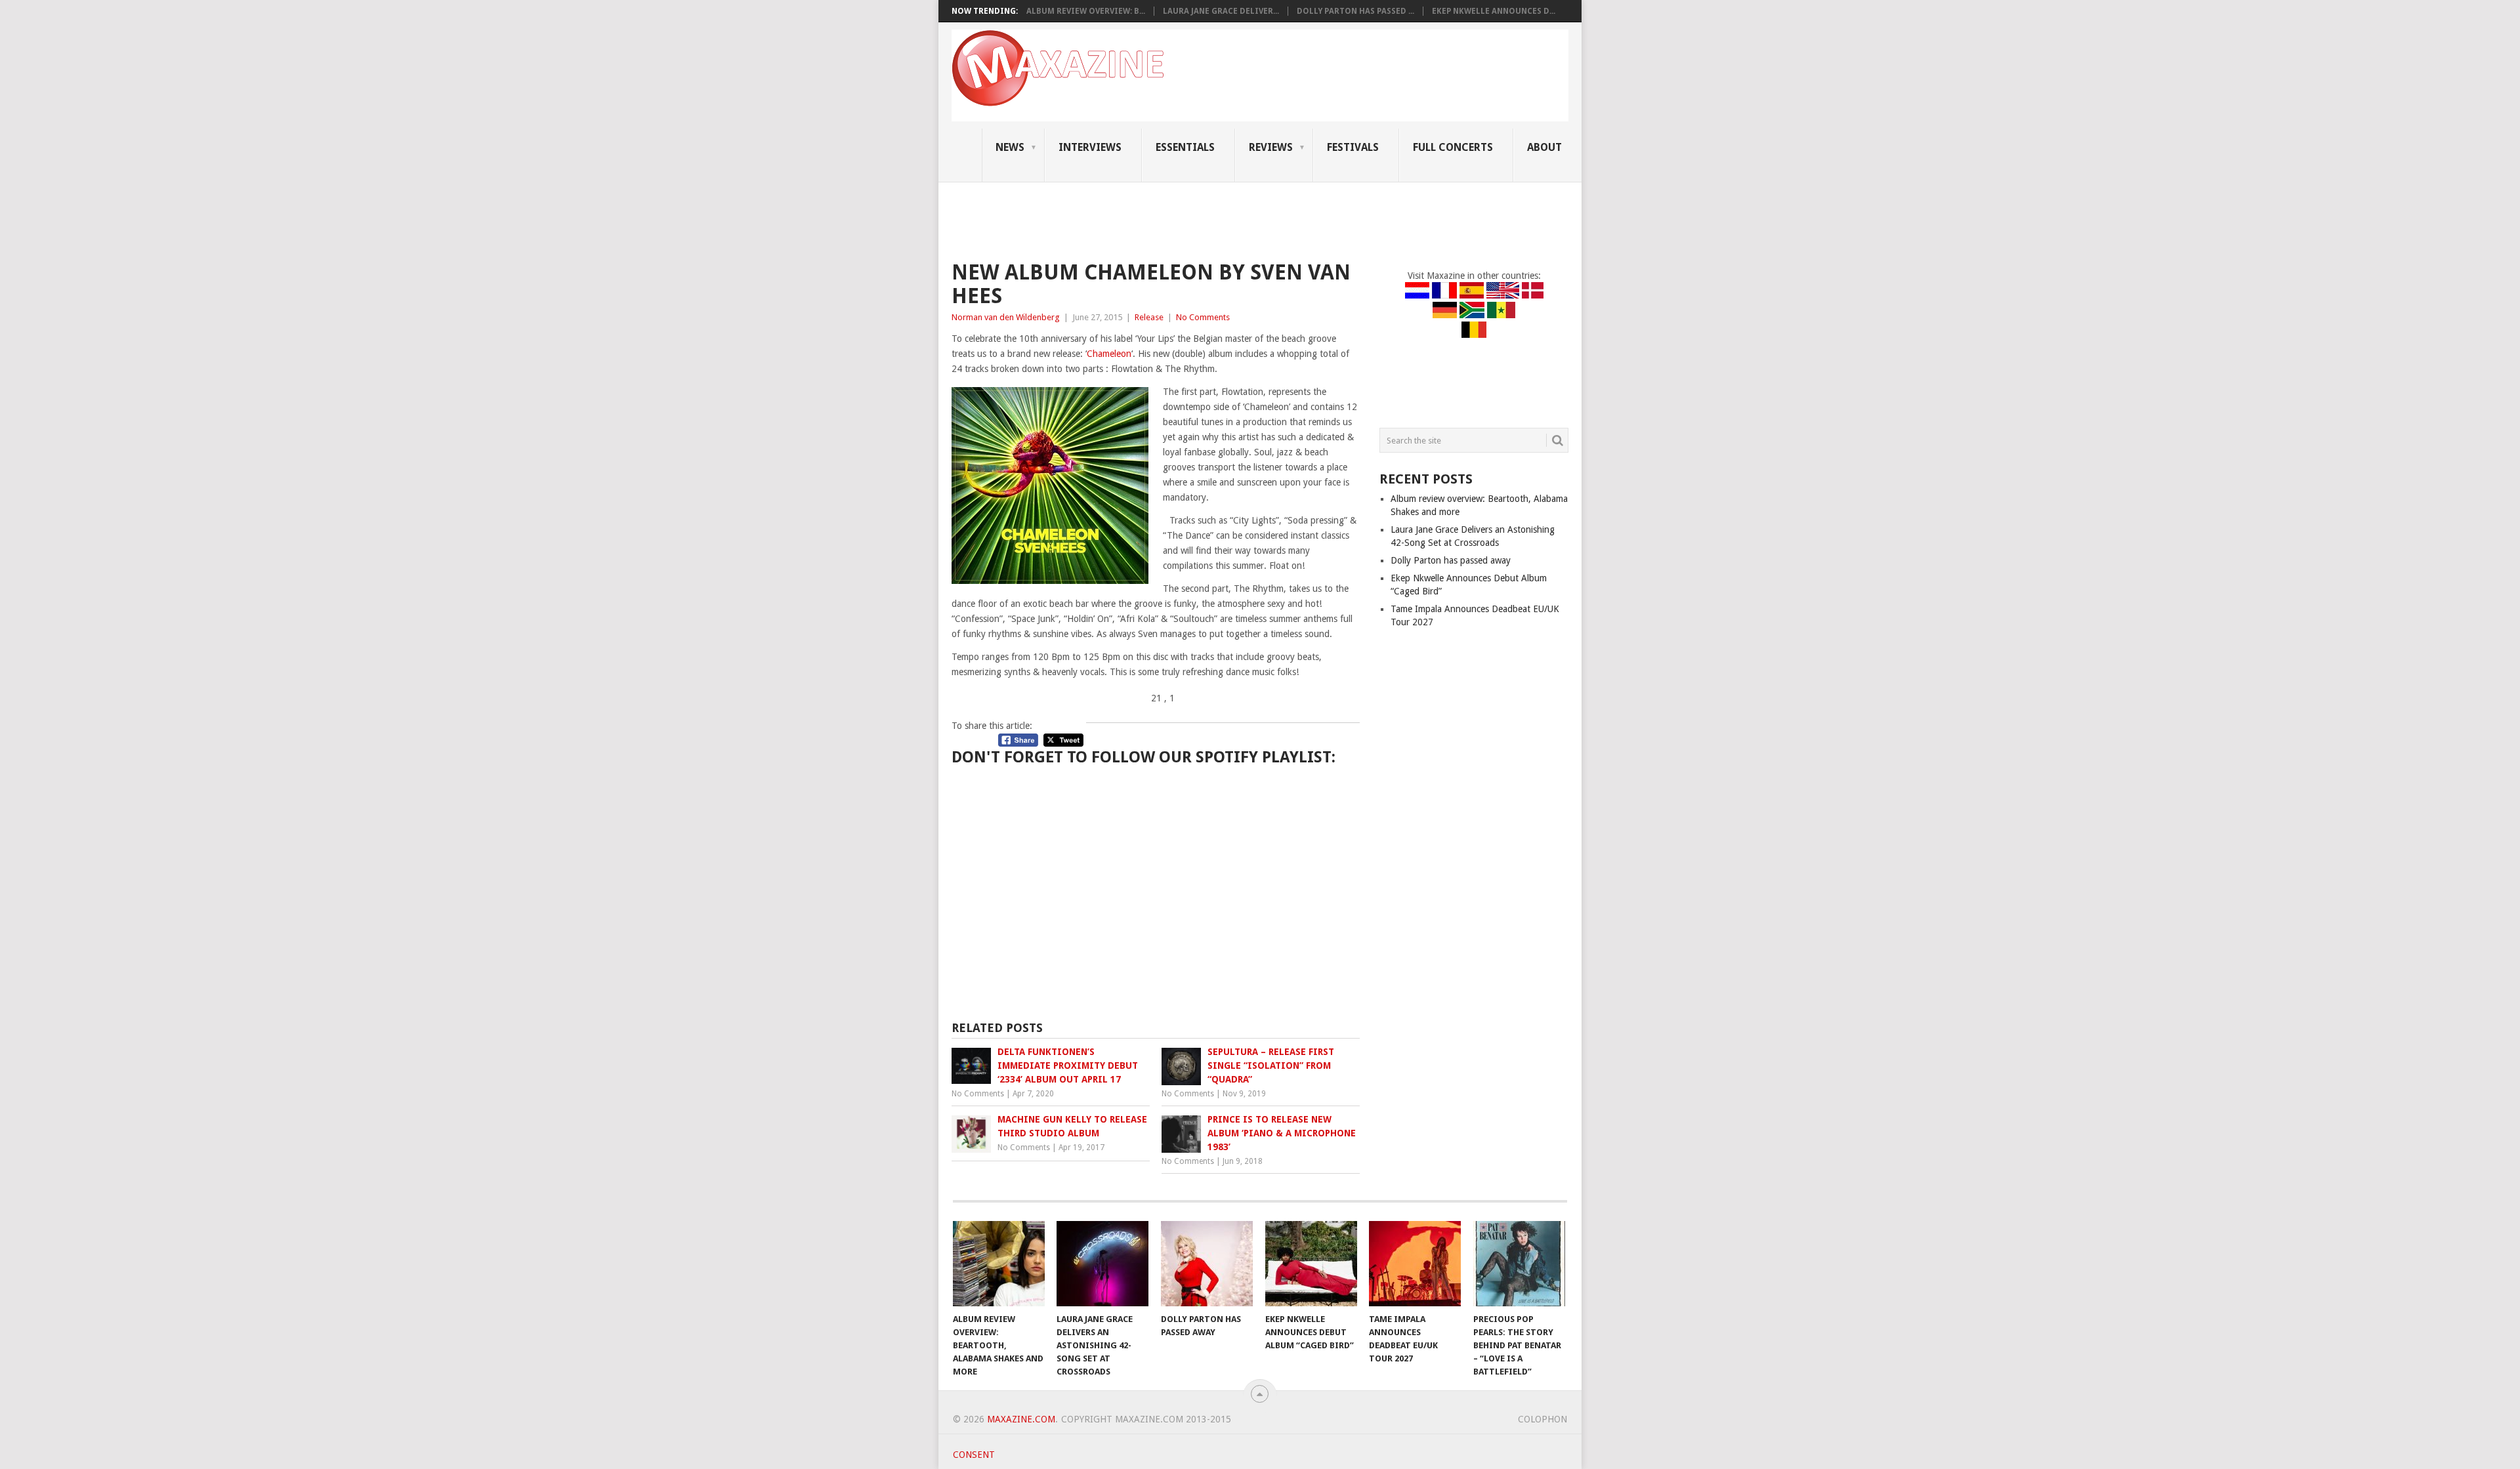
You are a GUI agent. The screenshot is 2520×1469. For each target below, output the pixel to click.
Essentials (1185, 147)
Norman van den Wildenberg (1006, 317)
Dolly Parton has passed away (1451, 560)
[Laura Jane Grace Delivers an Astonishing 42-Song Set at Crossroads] (1102, 1264)
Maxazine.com (1021, 1419)
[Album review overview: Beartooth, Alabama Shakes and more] (999, 1264)
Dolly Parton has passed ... (1355, 11)
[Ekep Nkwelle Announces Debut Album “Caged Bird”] (1311, 1264)
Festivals (1353, 147)
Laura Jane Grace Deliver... (1221, 11)
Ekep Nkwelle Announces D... (1494, 11)
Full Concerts (1453, 147)
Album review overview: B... (1086, 11)
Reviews (1271, 147)
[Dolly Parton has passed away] (1207, 1264)
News (1010, 147)
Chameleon (1109, 354)
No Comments (1203, 317)
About (1544, 147)
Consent (974, 1455)
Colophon (1543, 1419)
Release (1149, 317)
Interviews (1090, 147)
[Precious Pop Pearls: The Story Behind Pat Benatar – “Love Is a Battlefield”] (1519, 1264)
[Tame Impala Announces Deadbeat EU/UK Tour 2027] (1415, 1264)
